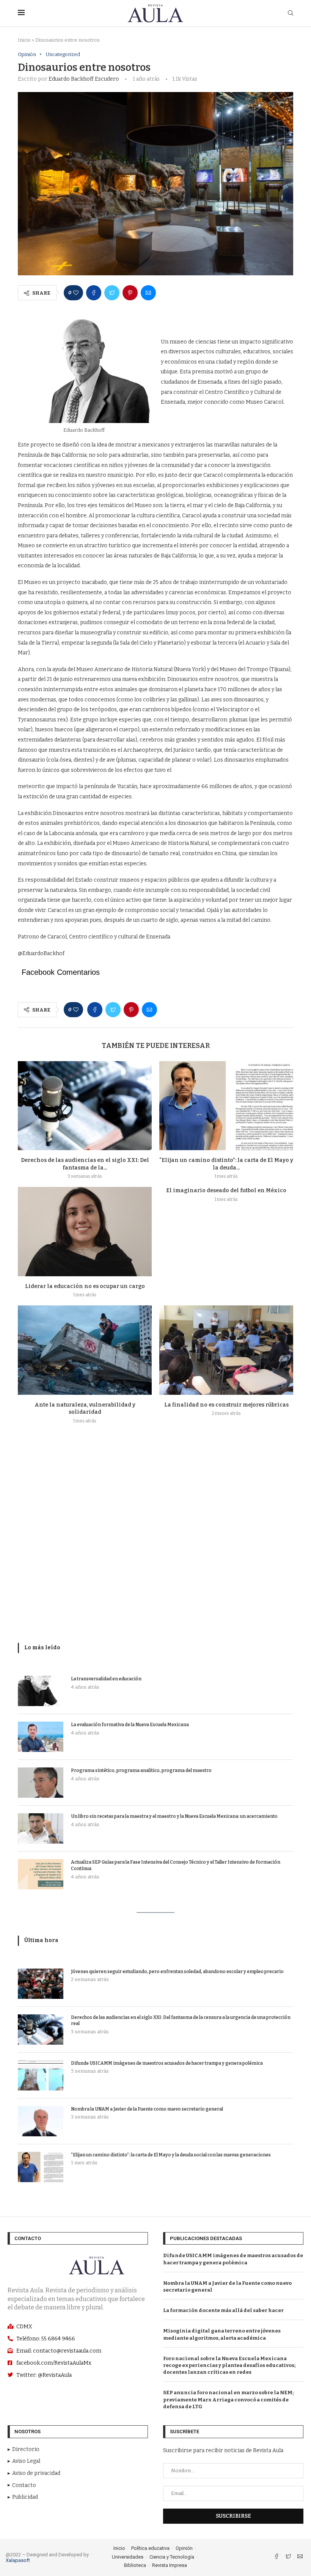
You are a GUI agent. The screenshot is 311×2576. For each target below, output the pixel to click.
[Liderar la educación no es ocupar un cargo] (85, 1231)
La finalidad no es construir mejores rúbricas (226, 1405)
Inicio (24, 40)
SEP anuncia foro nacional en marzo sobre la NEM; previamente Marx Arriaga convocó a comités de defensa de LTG (228, 2399)
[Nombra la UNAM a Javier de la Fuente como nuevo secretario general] (41, 2121)
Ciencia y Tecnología (172, 2557)
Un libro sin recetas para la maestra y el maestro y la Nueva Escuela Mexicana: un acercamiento (174, 1816)
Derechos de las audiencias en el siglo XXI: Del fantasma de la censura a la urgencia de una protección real (181, 2021)
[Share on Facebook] (94, 293)
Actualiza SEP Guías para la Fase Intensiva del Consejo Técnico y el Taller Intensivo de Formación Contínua (176, 1865)
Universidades (128, 2557)
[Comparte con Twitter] (112, 293)
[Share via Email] (148, 293)
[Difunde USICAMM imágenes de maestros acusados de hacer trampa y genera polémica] (41, 2075)
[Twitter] (289, 2557)
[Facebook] (277, 2557)
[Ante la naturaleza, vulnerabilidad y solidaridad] (85, 1350)
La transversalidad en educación (106, 1679)
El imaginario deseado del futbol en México (226, 1190)
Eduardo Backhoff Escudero (84, 79)
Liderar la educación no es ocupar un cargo (85, 1286)
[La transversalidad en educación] (41, 1691)
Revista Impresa (170, 2565)
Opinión (27, 54)
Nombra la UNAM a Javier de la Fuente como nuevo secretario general (147, 2109)
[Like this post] (76, 293)
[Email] (300, 2557)
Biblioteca (135, 2565)
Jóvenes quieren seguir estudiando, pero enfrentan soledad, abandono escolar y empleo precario (177, 1972)
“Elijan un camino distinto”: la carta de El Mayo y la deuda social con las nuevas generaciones (171, 2155)
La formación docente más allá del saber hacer (223, 2310)
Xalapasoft (18, 2560)
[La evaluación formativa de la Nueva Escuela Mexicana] (41, 1737)
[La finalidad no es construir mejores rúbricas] (226, 1350)
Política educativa (150, 2548)
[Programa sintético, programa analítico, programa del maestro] (41, 1783)
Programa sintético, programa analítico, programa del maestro (141, 1770)
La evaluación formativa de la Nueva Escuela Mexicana (130, 1725)
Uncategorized (63, 54)
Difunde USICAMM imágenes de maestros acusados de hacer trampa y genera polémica (167, 2063)
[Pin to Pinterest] (130, 293)
